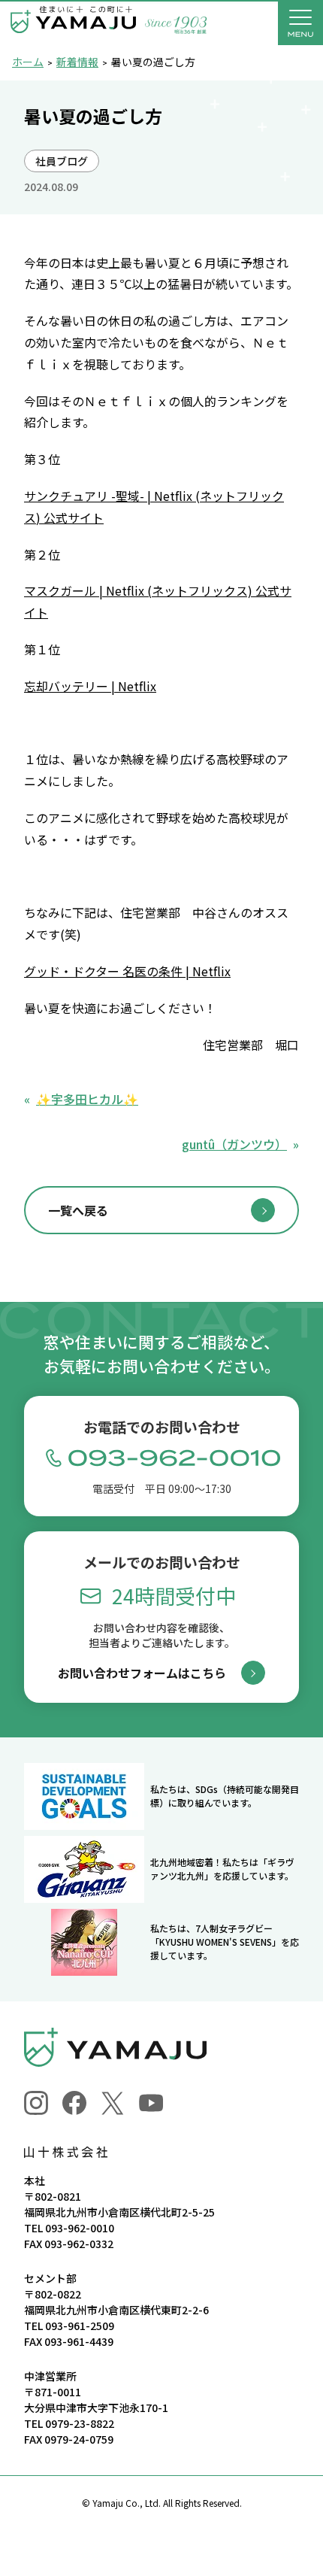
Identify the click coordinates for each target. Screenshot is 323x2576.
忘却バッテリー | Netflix (90, 686)
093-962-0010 (80, 2228)
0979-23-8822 (80, 2423)
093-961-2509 (80, 2326)
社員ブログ (62, 161)
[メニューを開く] (300, 23)
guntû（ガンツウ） (234, 1144)
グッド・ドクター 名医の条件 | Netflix (127, 971)
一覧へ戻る (78, 1210)
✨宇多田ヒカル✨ (87, 1099)
